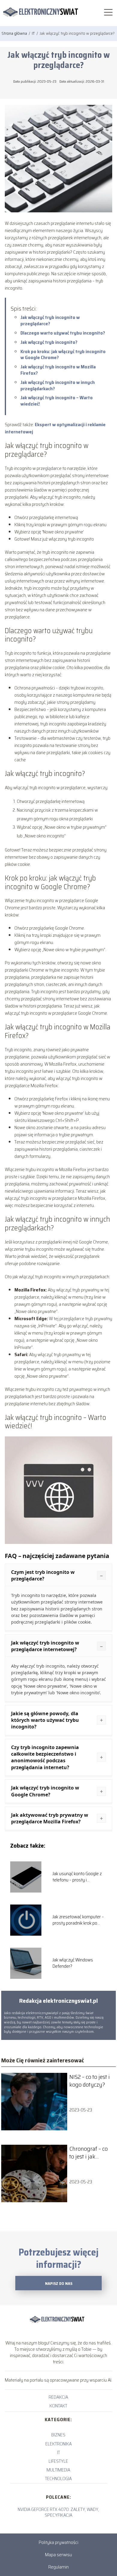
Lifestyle (58, 2461)
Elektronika (58, 2444)
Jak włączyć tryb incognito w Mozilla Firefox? (58, 370)
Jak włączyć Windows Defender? (73, 1963)
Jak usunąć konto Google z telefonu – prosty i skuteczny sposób (77, 1877)
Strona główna (15, 33)
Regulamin (58, 2567)
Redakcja (58, 2397)
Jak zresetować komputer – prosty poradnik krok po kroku (78, 1920)
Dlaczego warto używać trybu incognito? (63, 333)
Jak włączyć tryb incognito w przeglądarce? (50, 320)
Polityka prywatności (58, 2542)
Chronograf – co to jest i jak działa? (88, 2153)
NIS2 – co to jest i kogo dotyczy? (90, 2081)
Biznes (58, 2435)
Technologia (58, 2479)
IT (34, 33)
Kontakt (58, 2406)
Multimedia (58, 2470)
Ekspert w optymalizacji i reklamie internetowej (55, 428)
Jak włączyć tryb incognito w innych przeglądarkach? (58, 385)
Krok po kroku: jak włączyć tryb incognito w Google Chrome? (63, 355)
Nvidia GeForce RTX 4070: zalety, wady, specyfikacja (58, 2512)
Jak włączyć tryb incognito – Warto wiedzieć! (57, 401)
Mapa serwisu (58, 2555)
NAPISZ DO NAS (59, 2284)
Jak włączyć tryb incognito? (49, 342)
